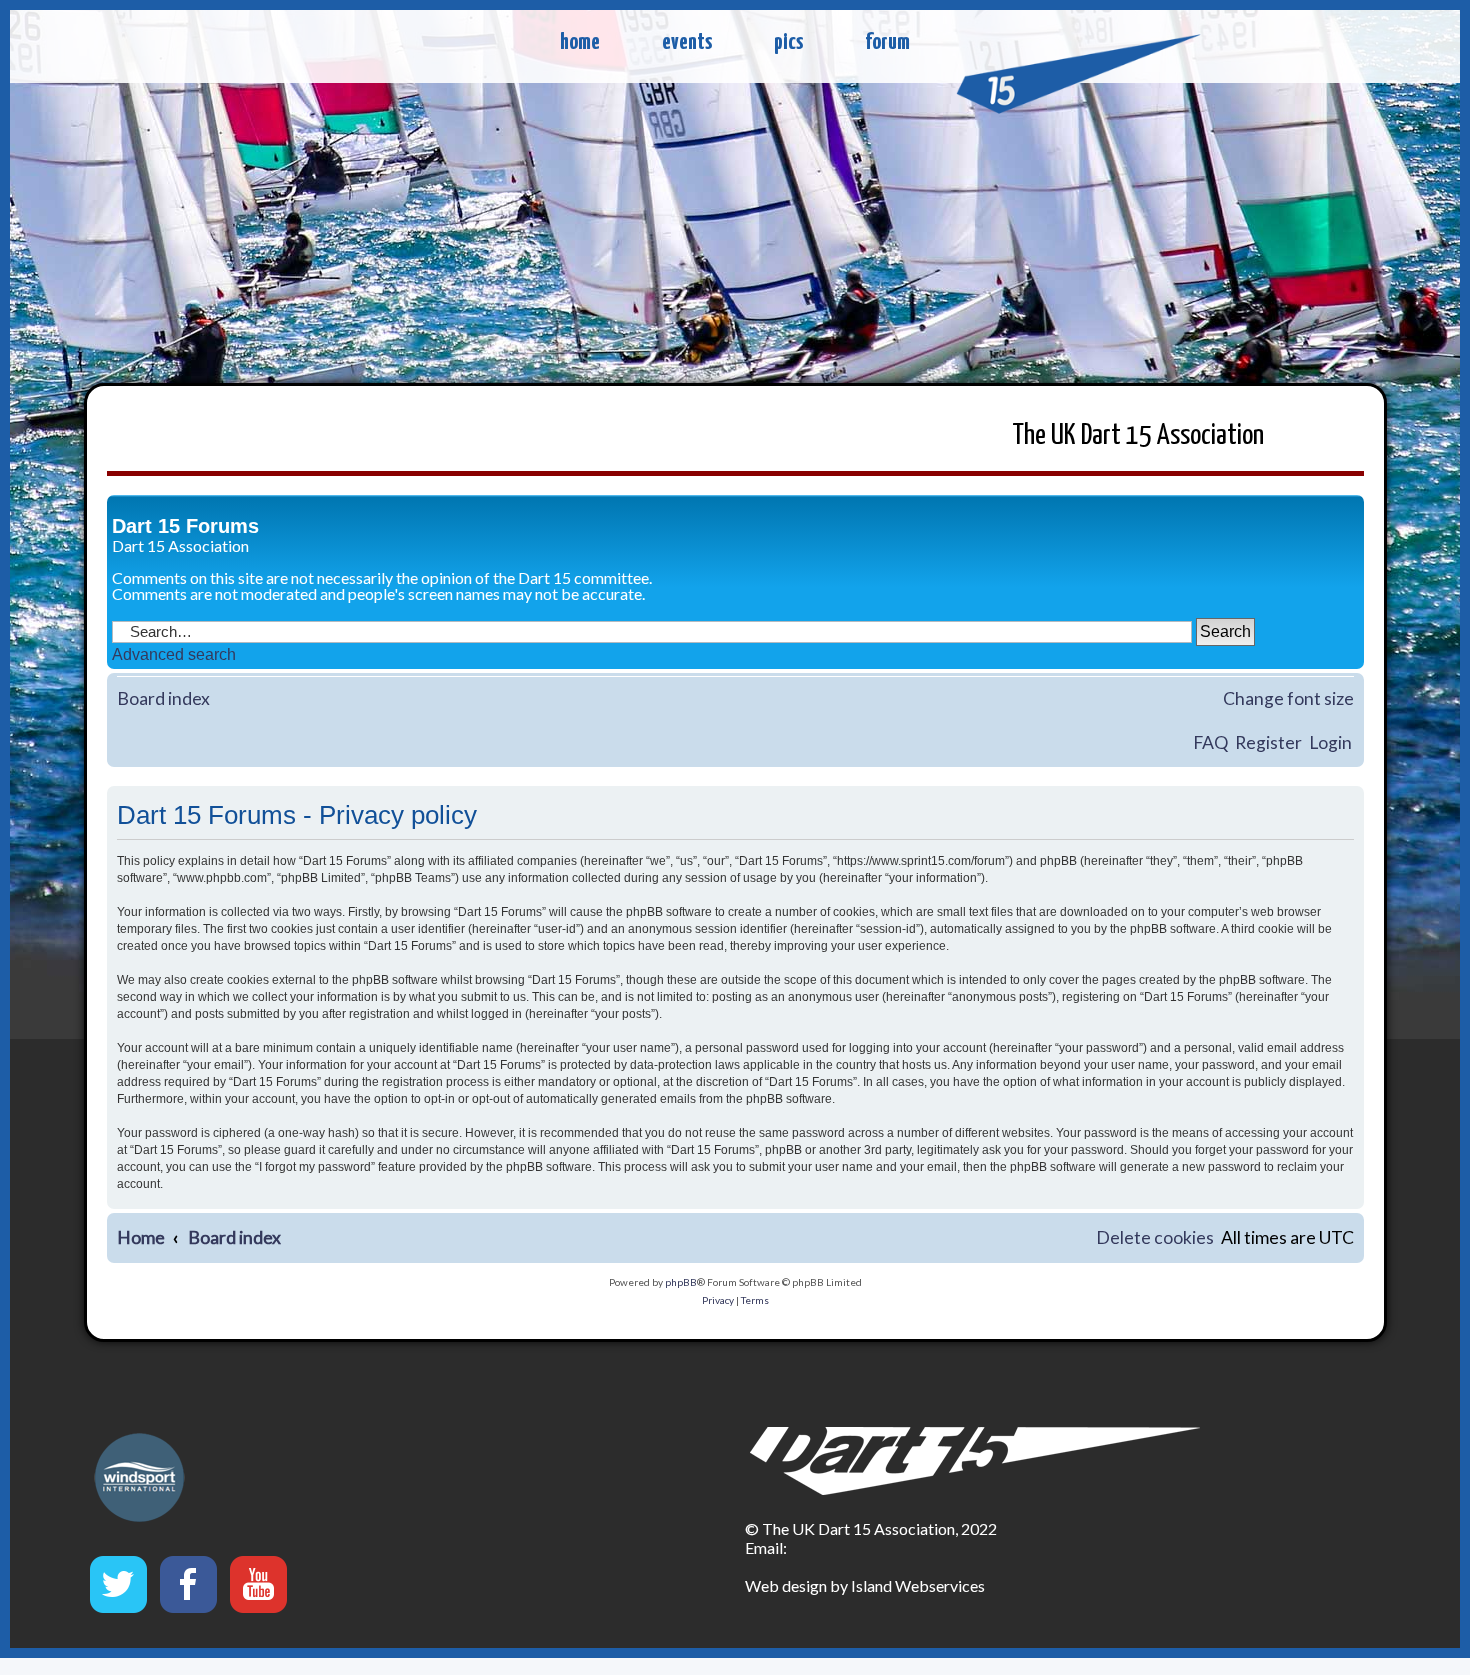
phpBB (681, 1282)
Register (1268, 742)
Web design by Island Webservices (865, 1585)
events (687, 42)
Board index (163, 698)
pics (788, 42)
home (580, 42)
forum (887, 42)
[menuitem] (1155, 1238)
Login (1330, 742)
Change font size (1288, 698)
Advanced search (174, 654)
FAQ (1210, 742)
